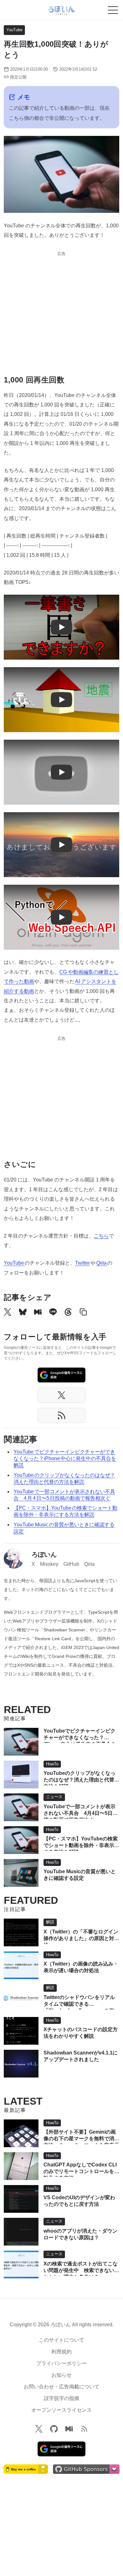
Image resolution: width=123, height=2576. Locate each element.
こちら (101, 1236)
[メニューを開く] (113, 10)
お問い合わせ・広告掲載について (61, 2387)
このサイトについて (61, 2340)
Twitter (82, 1263)
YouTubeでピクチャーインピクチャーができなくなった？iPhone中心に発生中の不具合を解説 (65, 1458)
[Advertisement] (61, 309)
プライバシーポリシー (61, 2363)
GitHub (71, 1564)
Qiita (102, 1263)
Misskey (49, 1564)
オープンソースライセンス (61, 2410)
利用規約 (61, 2352)
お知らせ (61, 2375)
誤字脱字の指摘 (61, 2398)
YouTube (14, 30)
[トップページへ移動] (61, 10)
